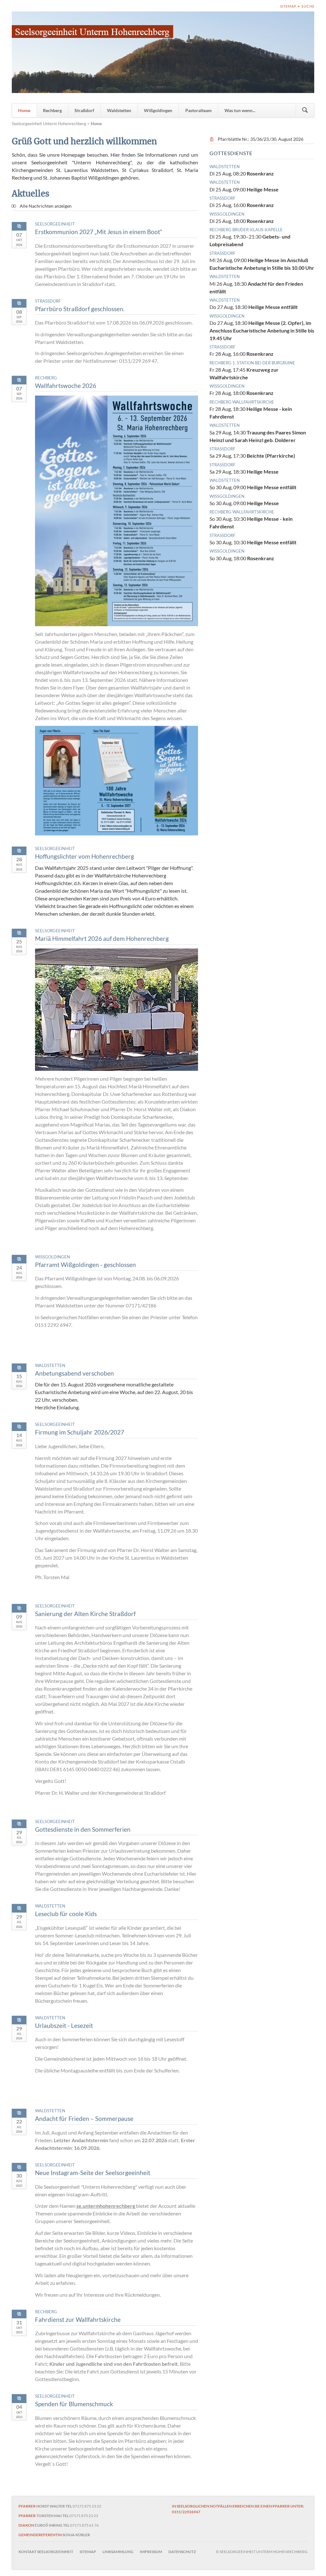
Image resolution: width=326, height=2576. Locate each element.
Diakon (26, 2525)
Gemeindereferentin (40, 2535)
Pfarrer (27, 2506)
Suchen (305, 110)
